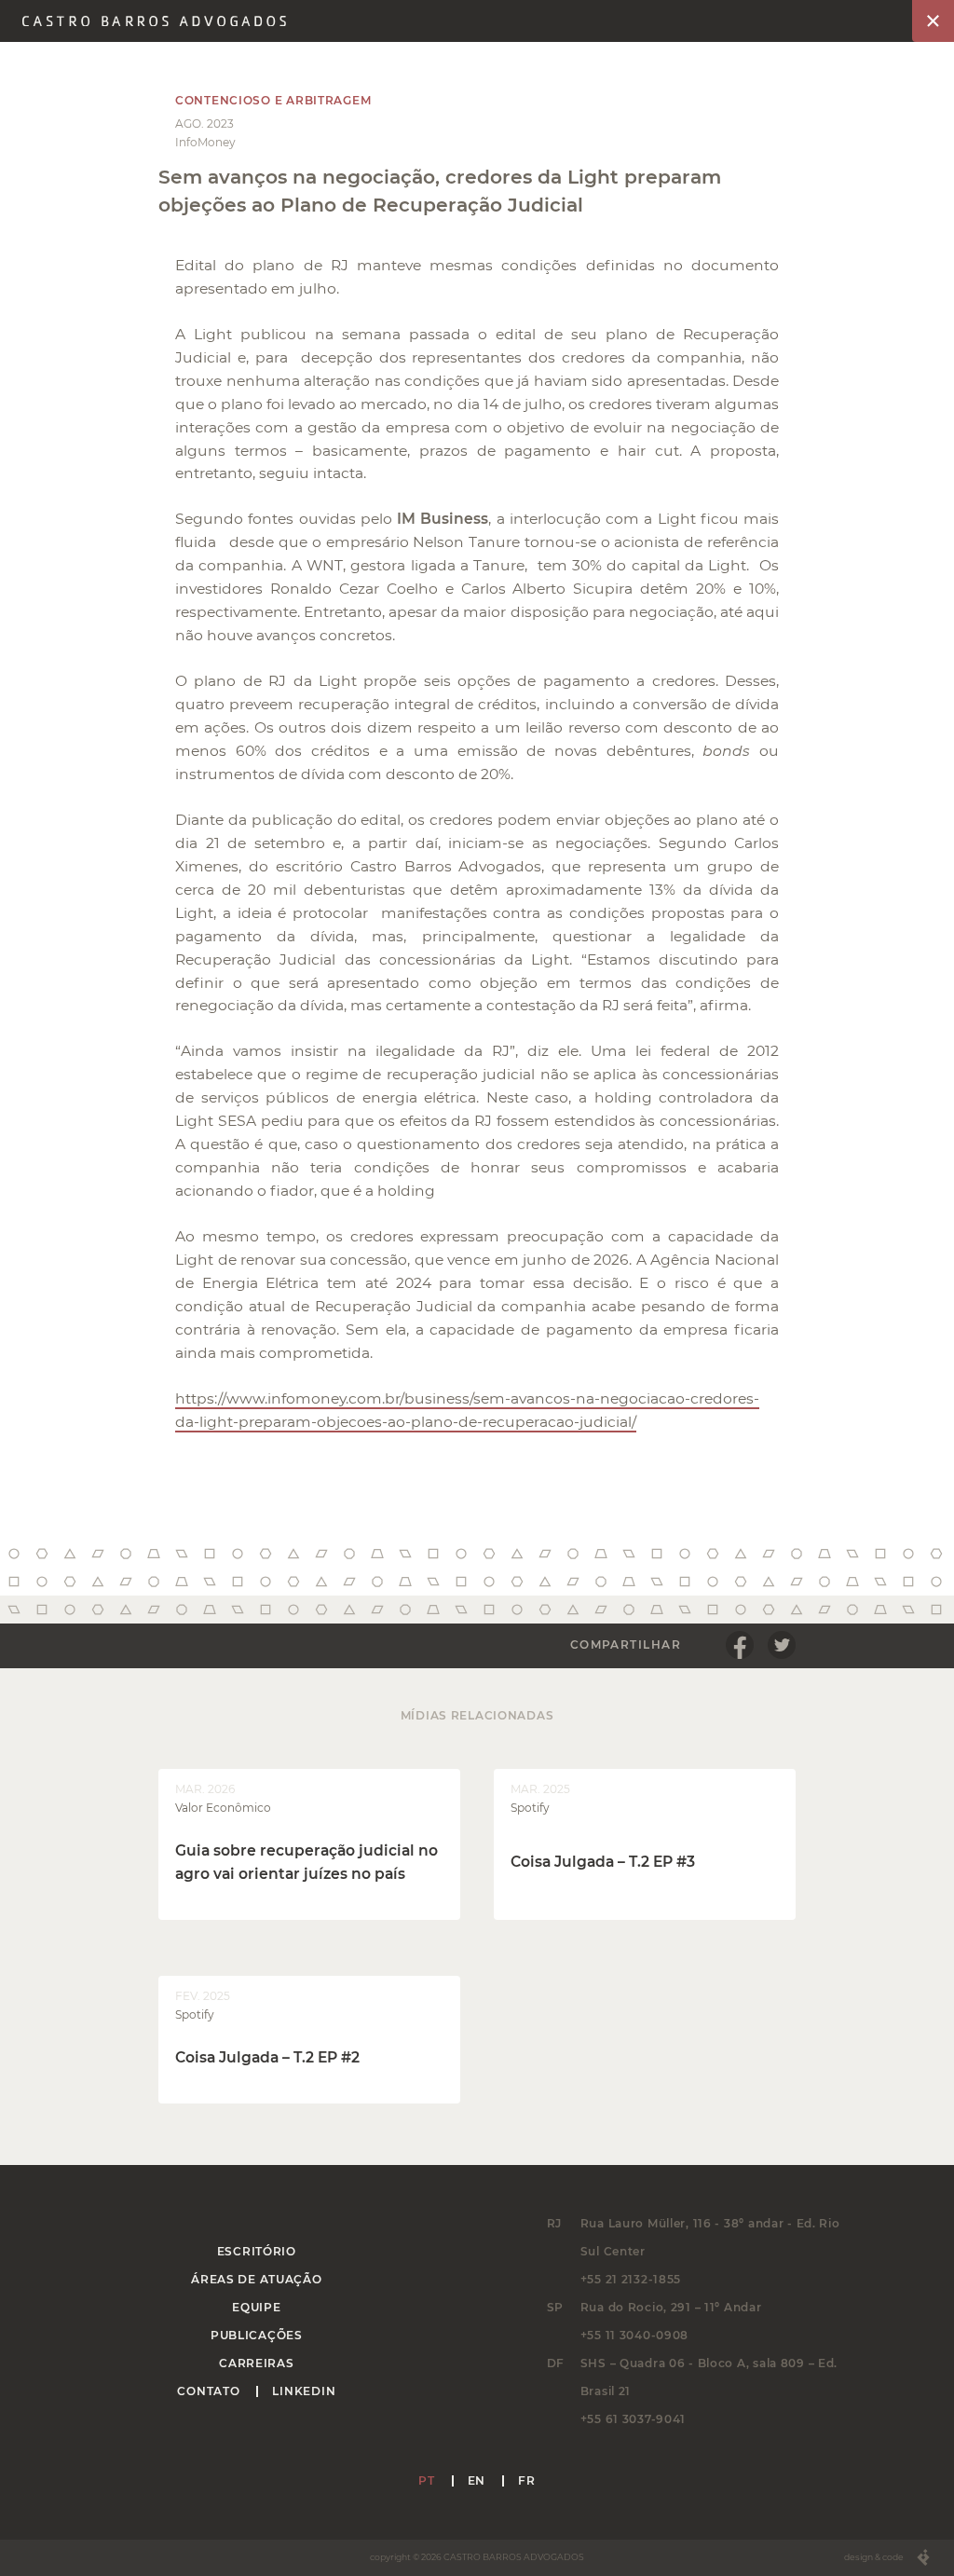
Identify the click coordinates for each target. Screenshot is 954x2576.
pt (426, 2480)
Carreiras (256, 2363)
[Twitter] (782, 1645)
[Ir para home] (154, 21)
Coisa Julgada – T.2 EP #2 (267, 2057)
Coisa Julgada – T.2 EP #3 (603, 1862)
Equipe (256, 2307)
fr (526, 2480)
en (477, 2480)
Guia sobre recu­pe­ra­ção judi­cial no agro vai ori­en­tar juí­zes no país (307, 1862)
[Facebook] (740, 1645)
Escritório (257, 2251)
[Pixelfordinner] (923, 2557)
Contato (208, 2391)
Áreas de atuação (257, 2279)
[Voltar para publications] (933, 21)
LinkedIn (304, 2391)
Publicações (257, 2335)
